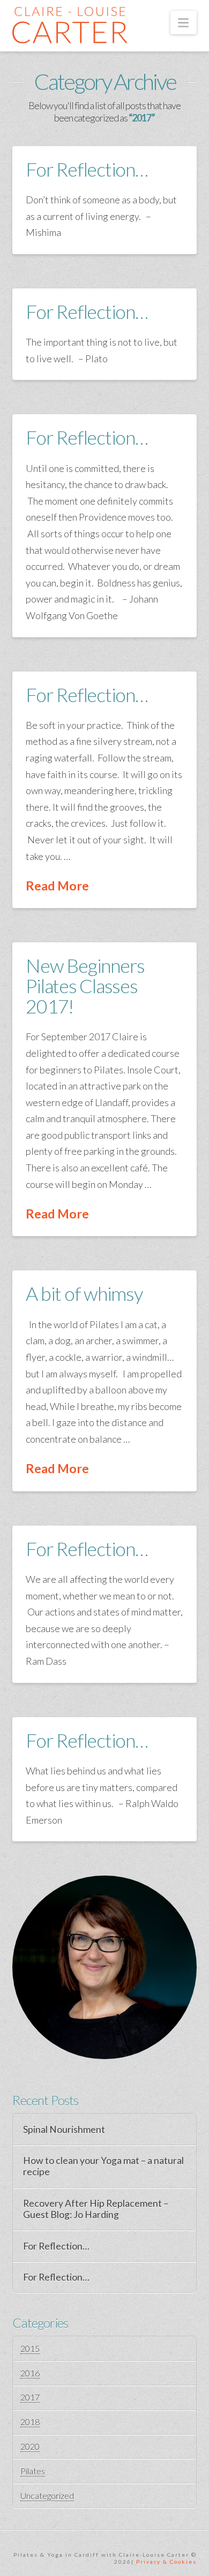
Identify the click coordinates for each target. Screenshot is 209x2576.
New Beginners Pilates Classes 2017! (85, 986)
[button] (184, 22)
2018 (30, 2422)
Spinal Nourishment (64, 2129)
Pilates (33, 2471)
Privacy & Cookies (166, 2562)
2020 (30, 2446)
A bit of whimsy (84, 1293)
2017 (30, 2397)
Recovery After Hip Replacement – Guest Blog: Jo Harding (96, 2209)
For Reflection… (87, 169)
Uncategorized (47, 2495)
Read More (57, 886)
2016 (30, 2373)
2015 (30, 2348)
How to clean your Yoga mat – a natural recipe (103, 2166)
